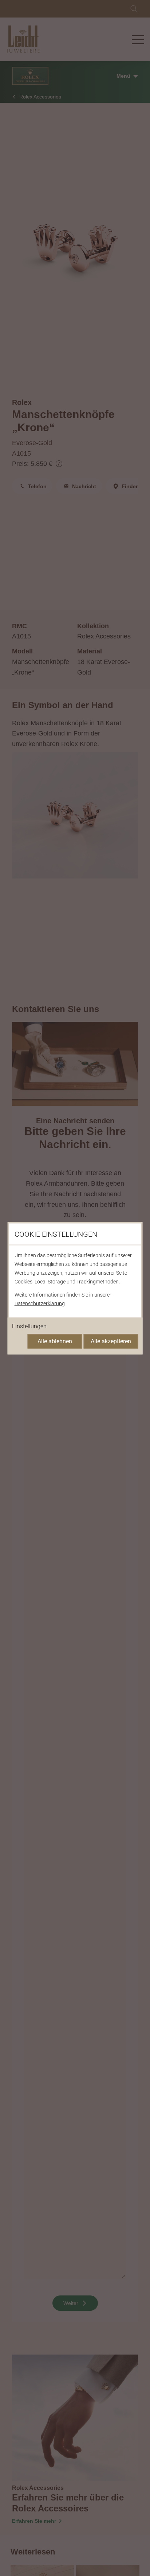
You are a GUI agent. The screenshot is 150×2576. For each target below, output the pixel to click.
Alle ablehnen (55, 1341)
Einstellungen (29, 1326)
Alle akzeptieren (111, 1341)
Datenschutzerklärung (40, 1303)
